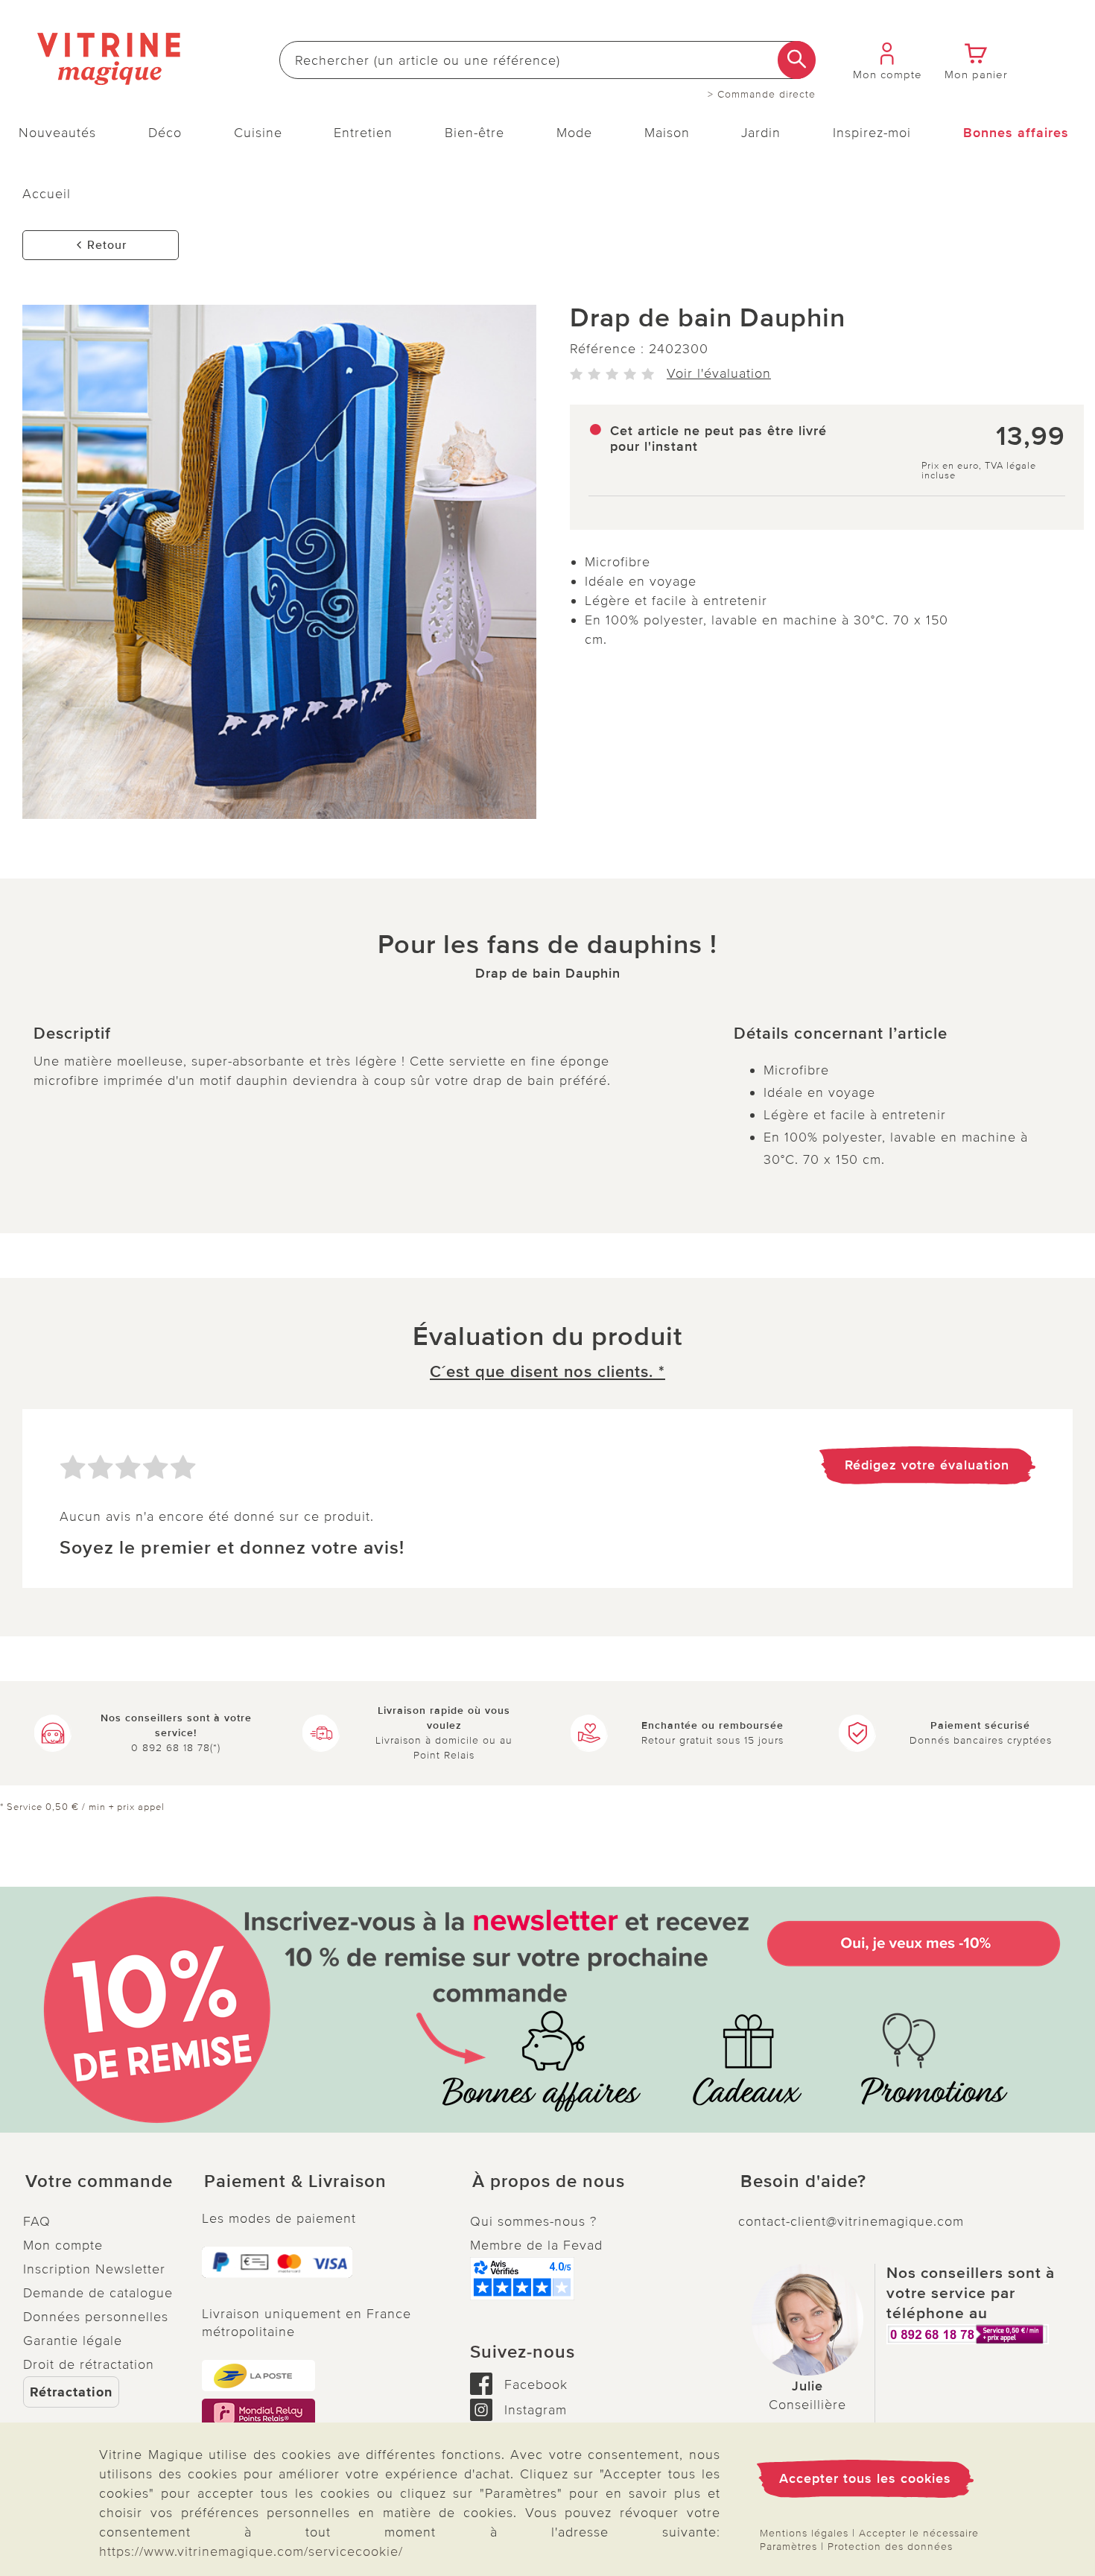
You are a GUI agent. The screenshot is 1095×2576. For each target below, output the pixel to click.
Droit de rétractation (89, 2364)
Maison (667, 133)
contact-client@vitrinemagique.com (851, 2221)
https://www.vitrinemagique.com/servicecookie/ (251, 2551)
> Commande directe (762, 95)
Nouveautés (57, 133)
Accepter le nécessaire (919, 2533)
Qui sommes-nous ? (533, 2221)
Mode (574, 133)
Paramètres (788, 2547)
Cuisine (258, 133)
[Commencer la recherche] (797, 60)
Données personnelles (96, 2317)
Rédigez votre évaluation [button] (927, 1465)
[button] (101, 2182)
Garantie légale (73, 2341)
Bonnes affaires (1016, 133)
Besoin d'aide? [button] (803, 2182)
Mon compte (63, 2245)
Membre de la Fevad (536, 2245)
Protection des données (890, 2547)
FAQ (37, 2221)
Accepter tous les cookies (865, 2478)
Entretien (363, 133)
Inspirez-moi (872, 133)
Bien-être (475, 133)
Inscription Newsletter (94, 2269)
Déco (165, 133)
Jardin (761, 133)
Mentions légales (804, 2533)
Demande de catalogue (98, 2293)
